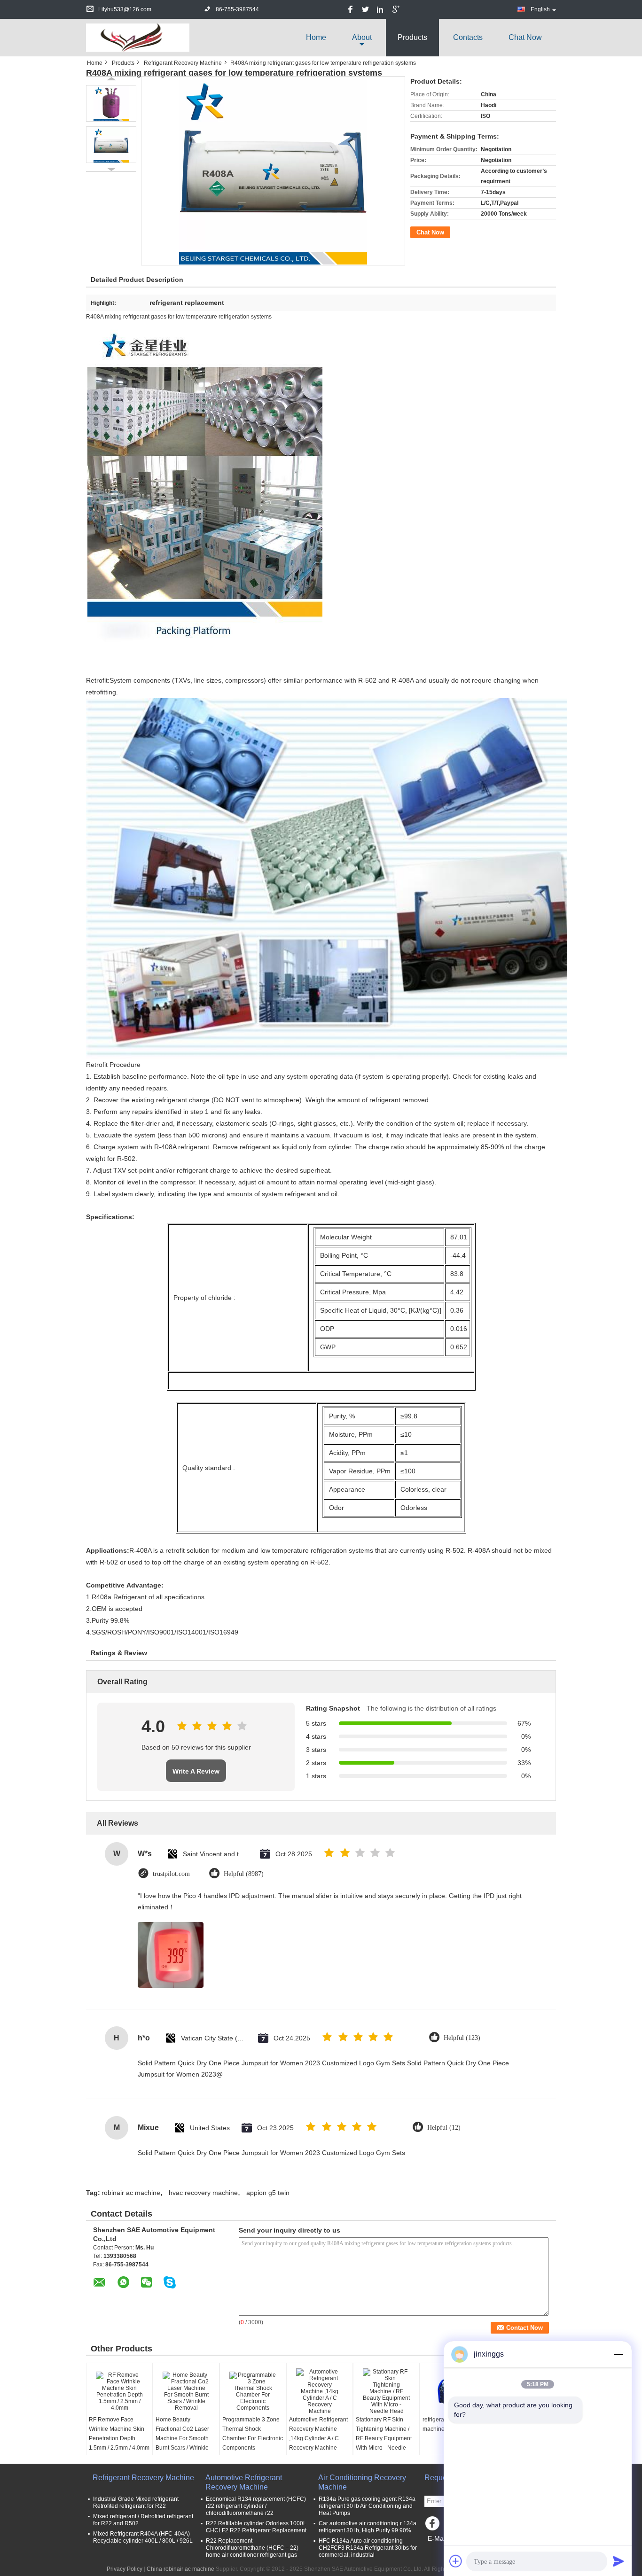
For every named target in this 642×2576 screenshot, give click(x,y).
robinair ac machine (131, 2193)
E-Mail (437, 2538)
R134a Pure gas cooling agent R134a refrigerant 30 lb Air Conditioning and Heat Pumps (367, 2506)
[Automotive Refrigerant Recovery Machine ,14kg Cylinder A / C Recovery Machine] (320, 2391)
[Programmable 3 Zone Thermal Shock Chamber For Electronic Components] (253, 2391)
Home (316, 37)
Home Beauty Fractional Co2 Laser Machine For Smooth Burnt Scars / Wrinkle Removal (182, 2438)
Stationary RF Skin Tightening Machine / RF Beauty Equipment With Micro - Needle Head (384, 2438)
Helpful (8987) (244, 1874)
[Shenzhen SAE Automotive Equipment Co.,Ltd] (138, 37)
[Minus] (619, 2354)
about (362, 37)
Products (412, 37)
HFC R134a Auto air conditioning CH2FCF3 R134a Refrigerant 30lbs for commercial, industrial (368, 2548)
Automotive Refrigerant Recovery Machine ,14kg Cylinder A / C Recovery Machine (318, 2434)
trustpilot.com (171, 1874)
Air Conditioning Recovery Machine (362, 2482)
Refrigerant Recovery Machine (183, 63)
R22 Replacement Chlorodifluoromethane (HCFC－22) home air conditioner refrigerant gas (252, 2548)
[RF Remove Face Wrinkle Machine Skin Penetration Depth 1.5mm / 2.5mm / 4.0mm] (119, 2391)
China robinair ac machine (180, 2569)
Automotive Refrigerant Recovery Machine (244, 2482)
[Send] (619, 2561)
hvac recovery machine (203, 2193)
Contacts (468, 37)
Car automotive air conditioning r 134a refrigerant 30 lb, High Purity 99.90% (368, 2527)
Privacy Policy (125, 2569)
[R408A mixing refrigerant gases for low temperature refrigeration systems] (111, 103)
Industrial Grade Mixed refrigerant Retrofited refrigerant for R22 (136, 2502)
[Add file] (456, 2561)
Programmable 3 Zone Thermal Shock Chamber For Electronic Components (253, 2434)
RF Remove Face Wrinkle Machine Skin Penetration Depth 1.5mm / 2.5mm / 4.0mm (119, 2434)
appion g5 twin (268, 2193)
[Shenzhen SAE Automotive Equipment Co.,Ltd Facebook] (434, 2526)
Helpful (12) (444, 2128)
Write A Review (196, 1771)
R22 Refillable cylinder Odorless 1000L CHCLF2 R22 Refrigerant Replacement (256, 2527)
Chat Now (525, 37)
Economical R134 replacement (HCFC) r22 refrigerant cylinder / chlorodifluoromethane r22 (256, 2506)
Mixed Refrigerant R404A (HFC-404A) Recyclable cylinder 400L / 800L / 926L (143, 2537)
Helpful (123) (462, 2038)
